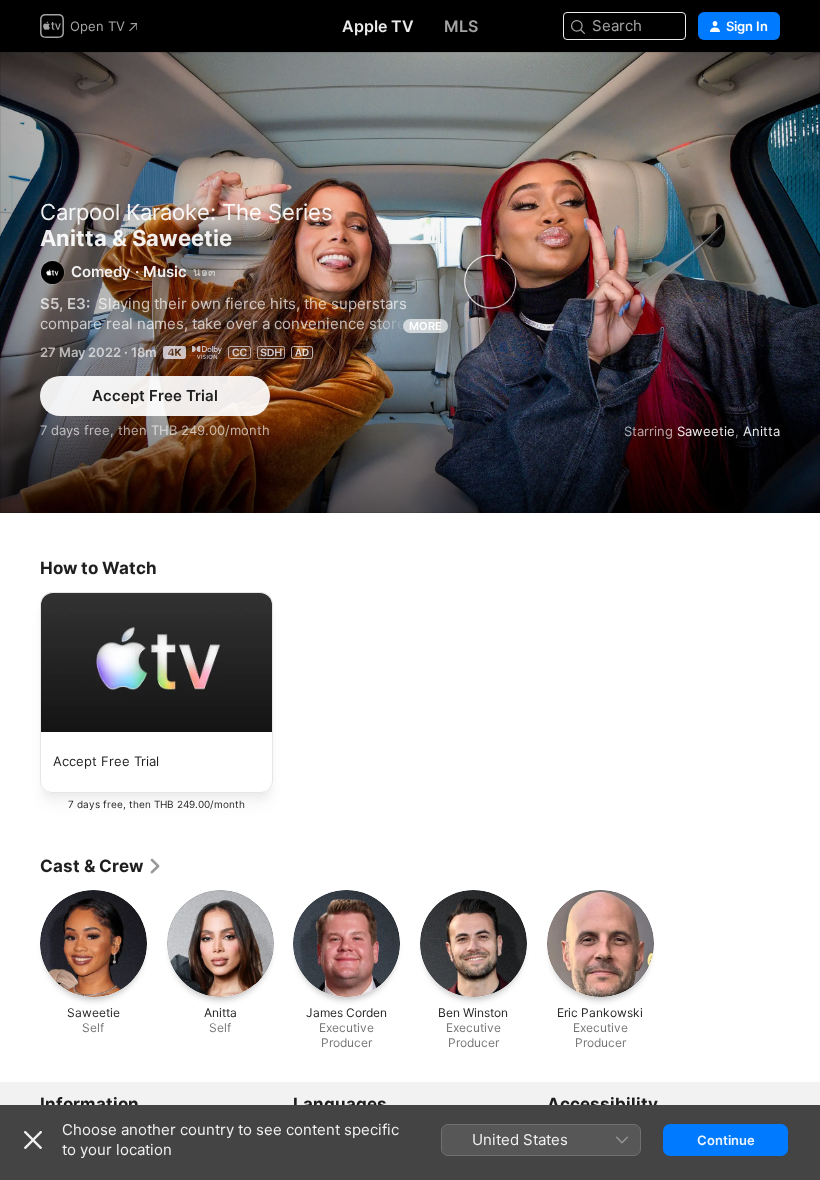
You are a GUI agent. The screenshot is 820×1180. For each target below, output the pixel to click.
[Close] (33, 1140)
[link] (101, 866)
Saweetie (706, 431)
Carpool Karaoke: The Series (186, 212)
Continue (726, 1140)
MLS (461, 26)
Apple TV (378, 26)
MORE (425, 326)
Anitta (761, 431)
